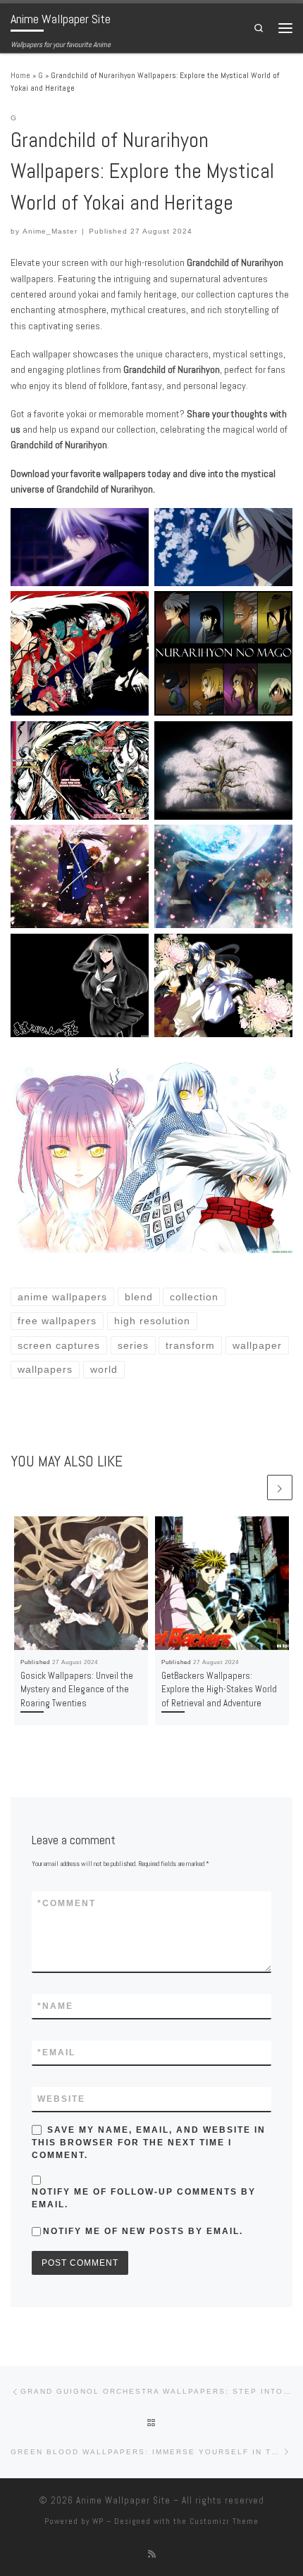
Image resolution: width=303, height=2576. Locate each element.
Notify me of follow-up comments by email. (144, 2198)
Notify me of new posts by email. (143, 2231)
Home (20, 75)
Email (56, 2052)
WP (98, 2521)
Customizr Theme (224, 2521)
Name (55, 2006)
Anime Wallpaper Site (123, 2500)
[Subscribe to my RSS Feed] (152, 2554)
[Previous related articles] (252, 1487)
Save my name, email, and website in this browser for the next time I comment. (149, 2143)
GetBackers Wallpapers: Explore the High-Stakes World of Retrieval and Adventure (219, 1689)
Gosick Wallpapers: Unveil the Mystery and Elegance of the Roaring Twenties (77, 1689)
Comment (67, 1903)
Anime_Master (50, 231)
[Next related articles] (280, 1487)
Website (61, 2099)
